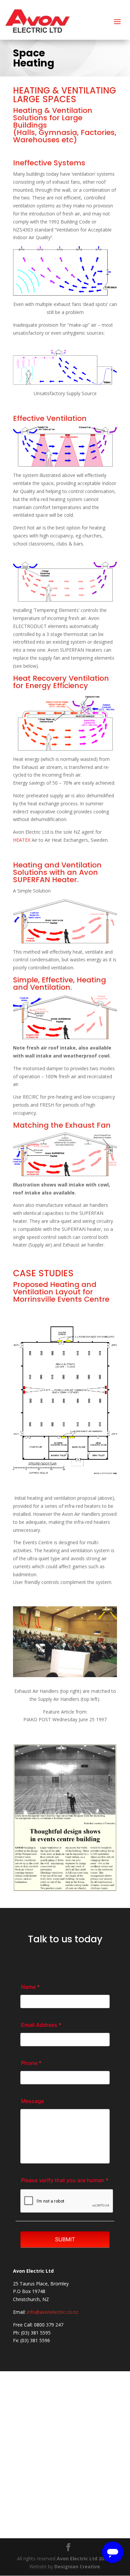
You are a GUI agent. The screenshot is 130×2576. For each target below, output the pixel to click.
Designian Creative (77, 2566)
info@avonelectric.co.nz (52, 2312)
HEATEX (22, 840)
